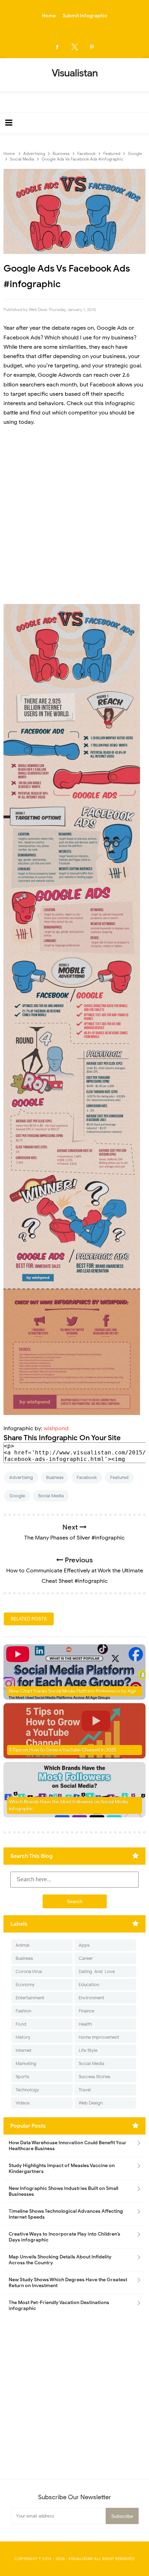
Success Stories (94, 2077)
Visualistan (81, 2559)
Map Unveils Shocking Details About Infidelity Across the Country (60, 2260)
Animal (23, 1945)
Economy (25, 1985)
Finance (86, 2011)
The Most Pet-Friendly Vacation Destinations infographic (59, 2305)
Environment (91, 1998)
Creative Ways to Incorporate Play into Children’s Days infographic (64, 2237)
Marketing (26, 2063)
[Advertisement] (74, 511)
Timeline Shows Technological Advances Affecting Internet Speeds (66, 2214)
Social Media (51, 1496)
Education (89, 1985)
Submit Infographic (85, 16)
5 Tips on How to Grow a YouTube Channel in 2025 (63, 1750)
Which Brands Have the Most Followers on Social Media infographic (68, 1805)
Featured (119, 1477)
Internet (24, 2050)
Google (17, 1496)
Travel (85, 2090)
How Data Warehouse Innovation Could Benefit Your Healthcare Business (68, 2146)
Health (85, 2024)
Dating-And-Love (97, 1971)
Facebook (87, 1477)
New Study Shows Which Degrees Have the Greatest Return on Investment (68, 2283)
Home (49, 16)
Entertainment (30, 1998)
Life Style (88, 2050)
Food (21, 2024)
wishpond (56, 1428)
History (23, 2037)
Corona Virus (29, 1971)
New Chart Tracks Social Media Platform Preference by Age (73, 1691)
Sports (22, 2077)
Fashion (23, 2011)
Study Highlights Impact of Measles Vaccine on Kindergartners (62, 2168)
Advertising (21, 1477)
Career (86, 1958)
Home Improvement (99, 2037)
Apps (84, 1945)
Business (55, 1477)
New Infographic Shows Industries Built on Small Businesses (63, 2191)
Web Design (91, 2103)
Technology (27, 2090)
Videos (23, 2103)
